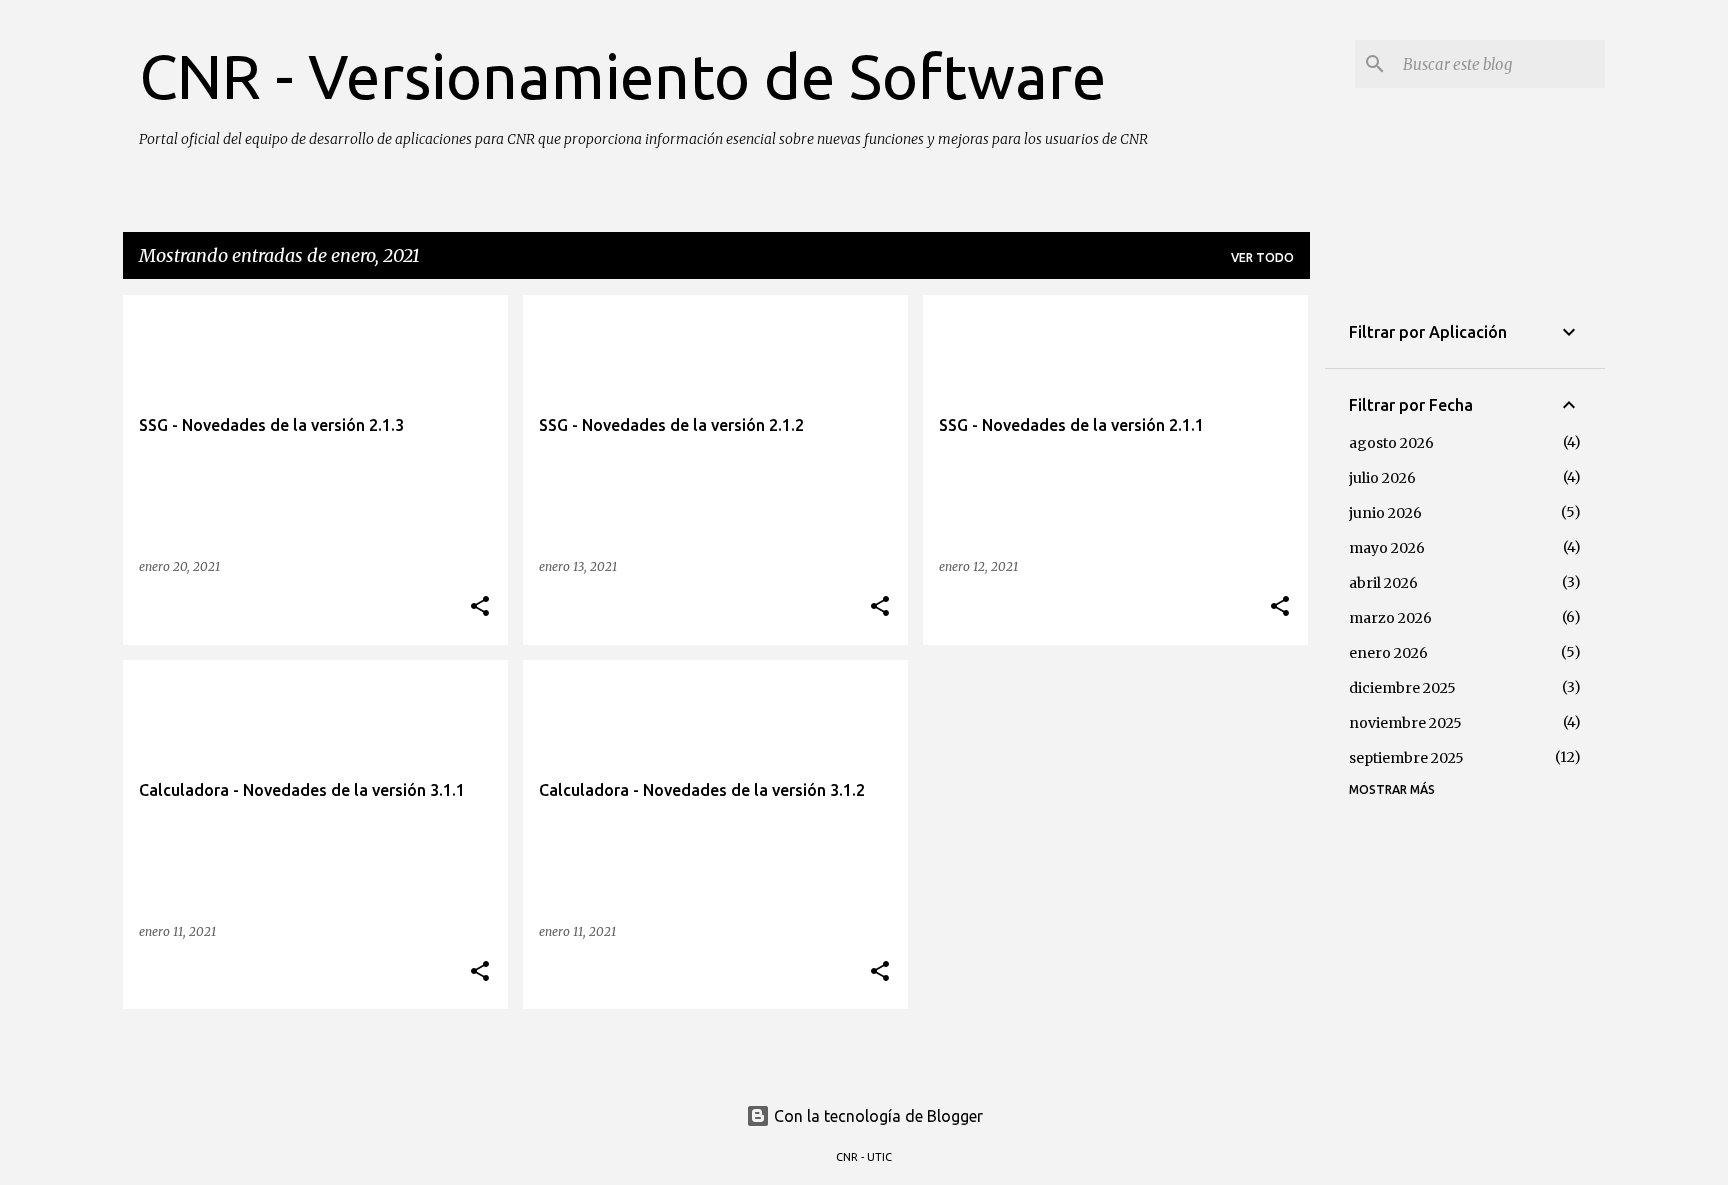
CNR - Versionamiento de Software (622, 76)
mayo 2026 (1387, 548)
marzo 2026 (1390, 618)
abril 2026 (1383, 583)
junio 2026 (1385, 513)
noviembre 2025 (1405, 723)
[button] (480, 607)
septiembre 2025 (1406, 758)
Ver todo (1262, 257)
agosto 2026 (1391, 443)
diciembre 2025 (1402, 688)
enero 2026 (1388, 653)
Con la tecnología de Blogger (876, 1116)
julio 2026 (1382, 478)
